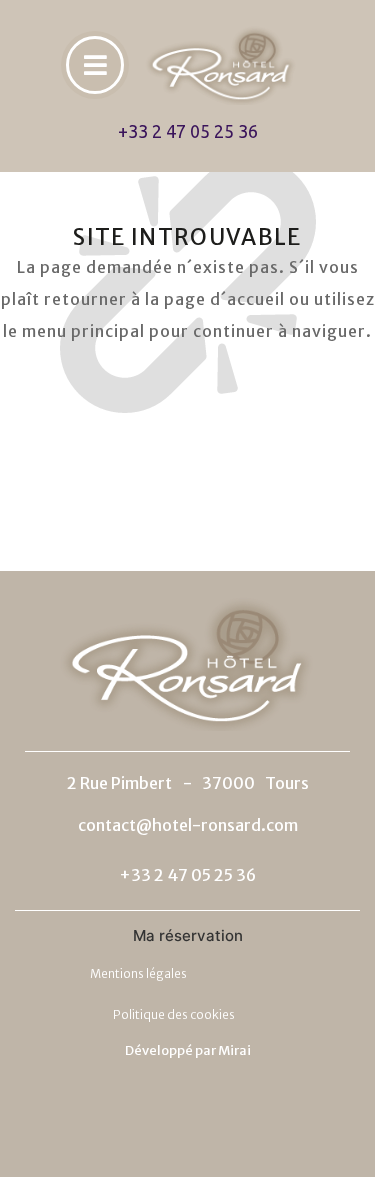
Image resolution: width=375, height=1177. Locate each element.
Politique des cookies (174, 1014)
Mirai (234, 1050)
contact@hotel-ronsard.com (188, 825)
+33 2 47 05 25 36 (188, 131)
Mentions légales (138, 973)
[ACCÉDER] (95, 65)
